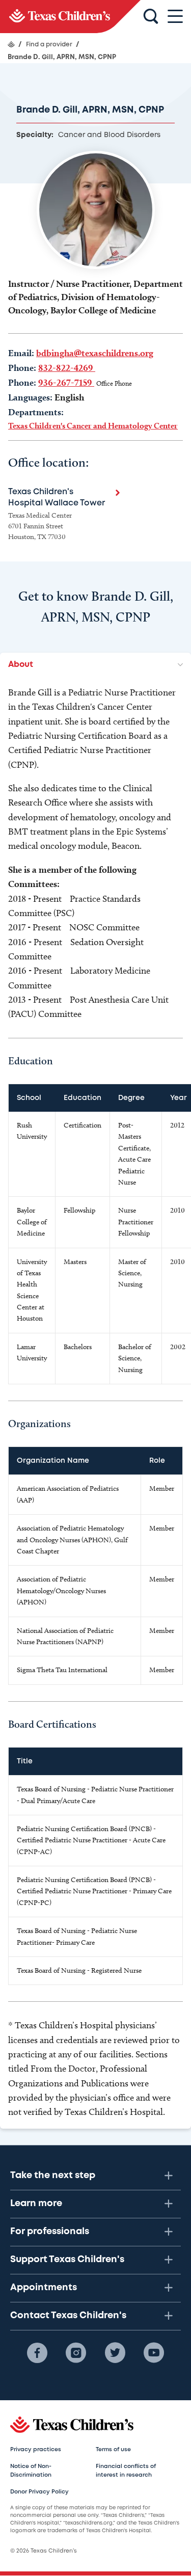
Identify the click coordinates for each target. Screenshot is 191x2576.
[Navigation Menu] (175, 17)
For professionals (50, 2232)
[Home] (11, 44)
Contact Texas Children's (68, 2316)
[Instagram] (76, 2353)
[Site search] (151, 17)
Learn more (36, 2204)
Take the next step (53, 2176)
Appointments (44, 2288)
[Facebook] (37, 2353)
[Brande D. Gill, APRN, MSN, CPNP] (70, 17)
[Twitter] (115, 2353)
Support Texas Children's (67, 2260)
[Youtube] (154, 2353)
